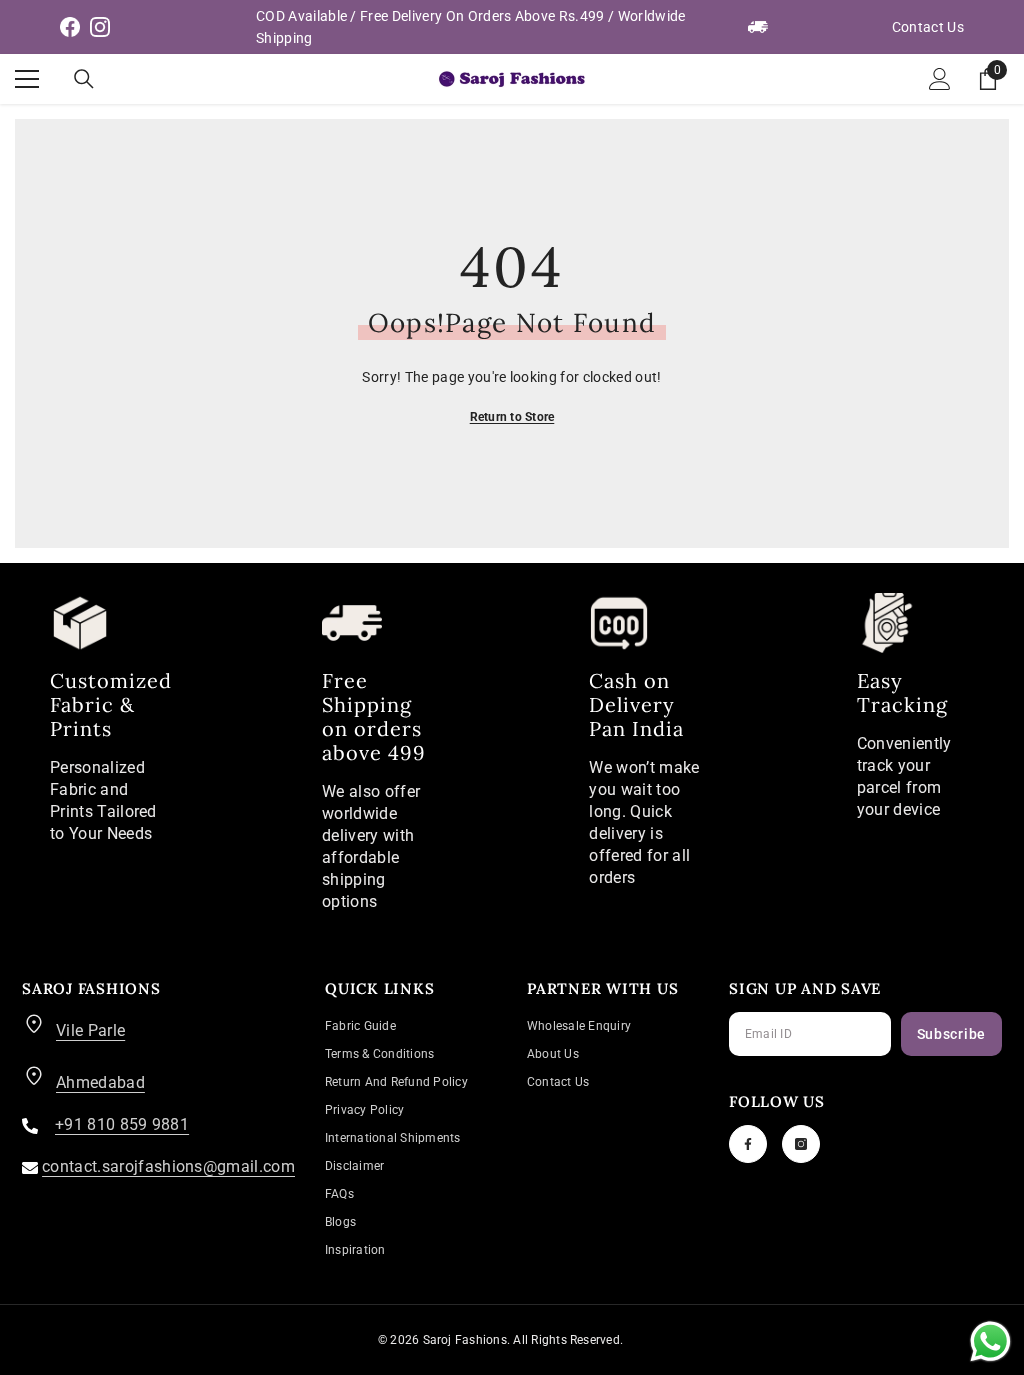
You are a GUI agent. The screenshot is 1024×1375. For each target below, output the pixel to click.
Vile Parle (90, 1030)
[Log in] (940, 79)
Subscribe (951, 1034)
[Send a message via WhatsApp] (990, 1341)
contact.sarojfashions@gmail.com (168, 1166)
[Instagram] (801, 1144)
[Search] (84, 79)
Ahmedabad (100, 1082)
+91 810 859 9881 (122, 1124)
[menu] (27, 79)
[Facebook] (748, 1144)
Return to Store (512, 417)
